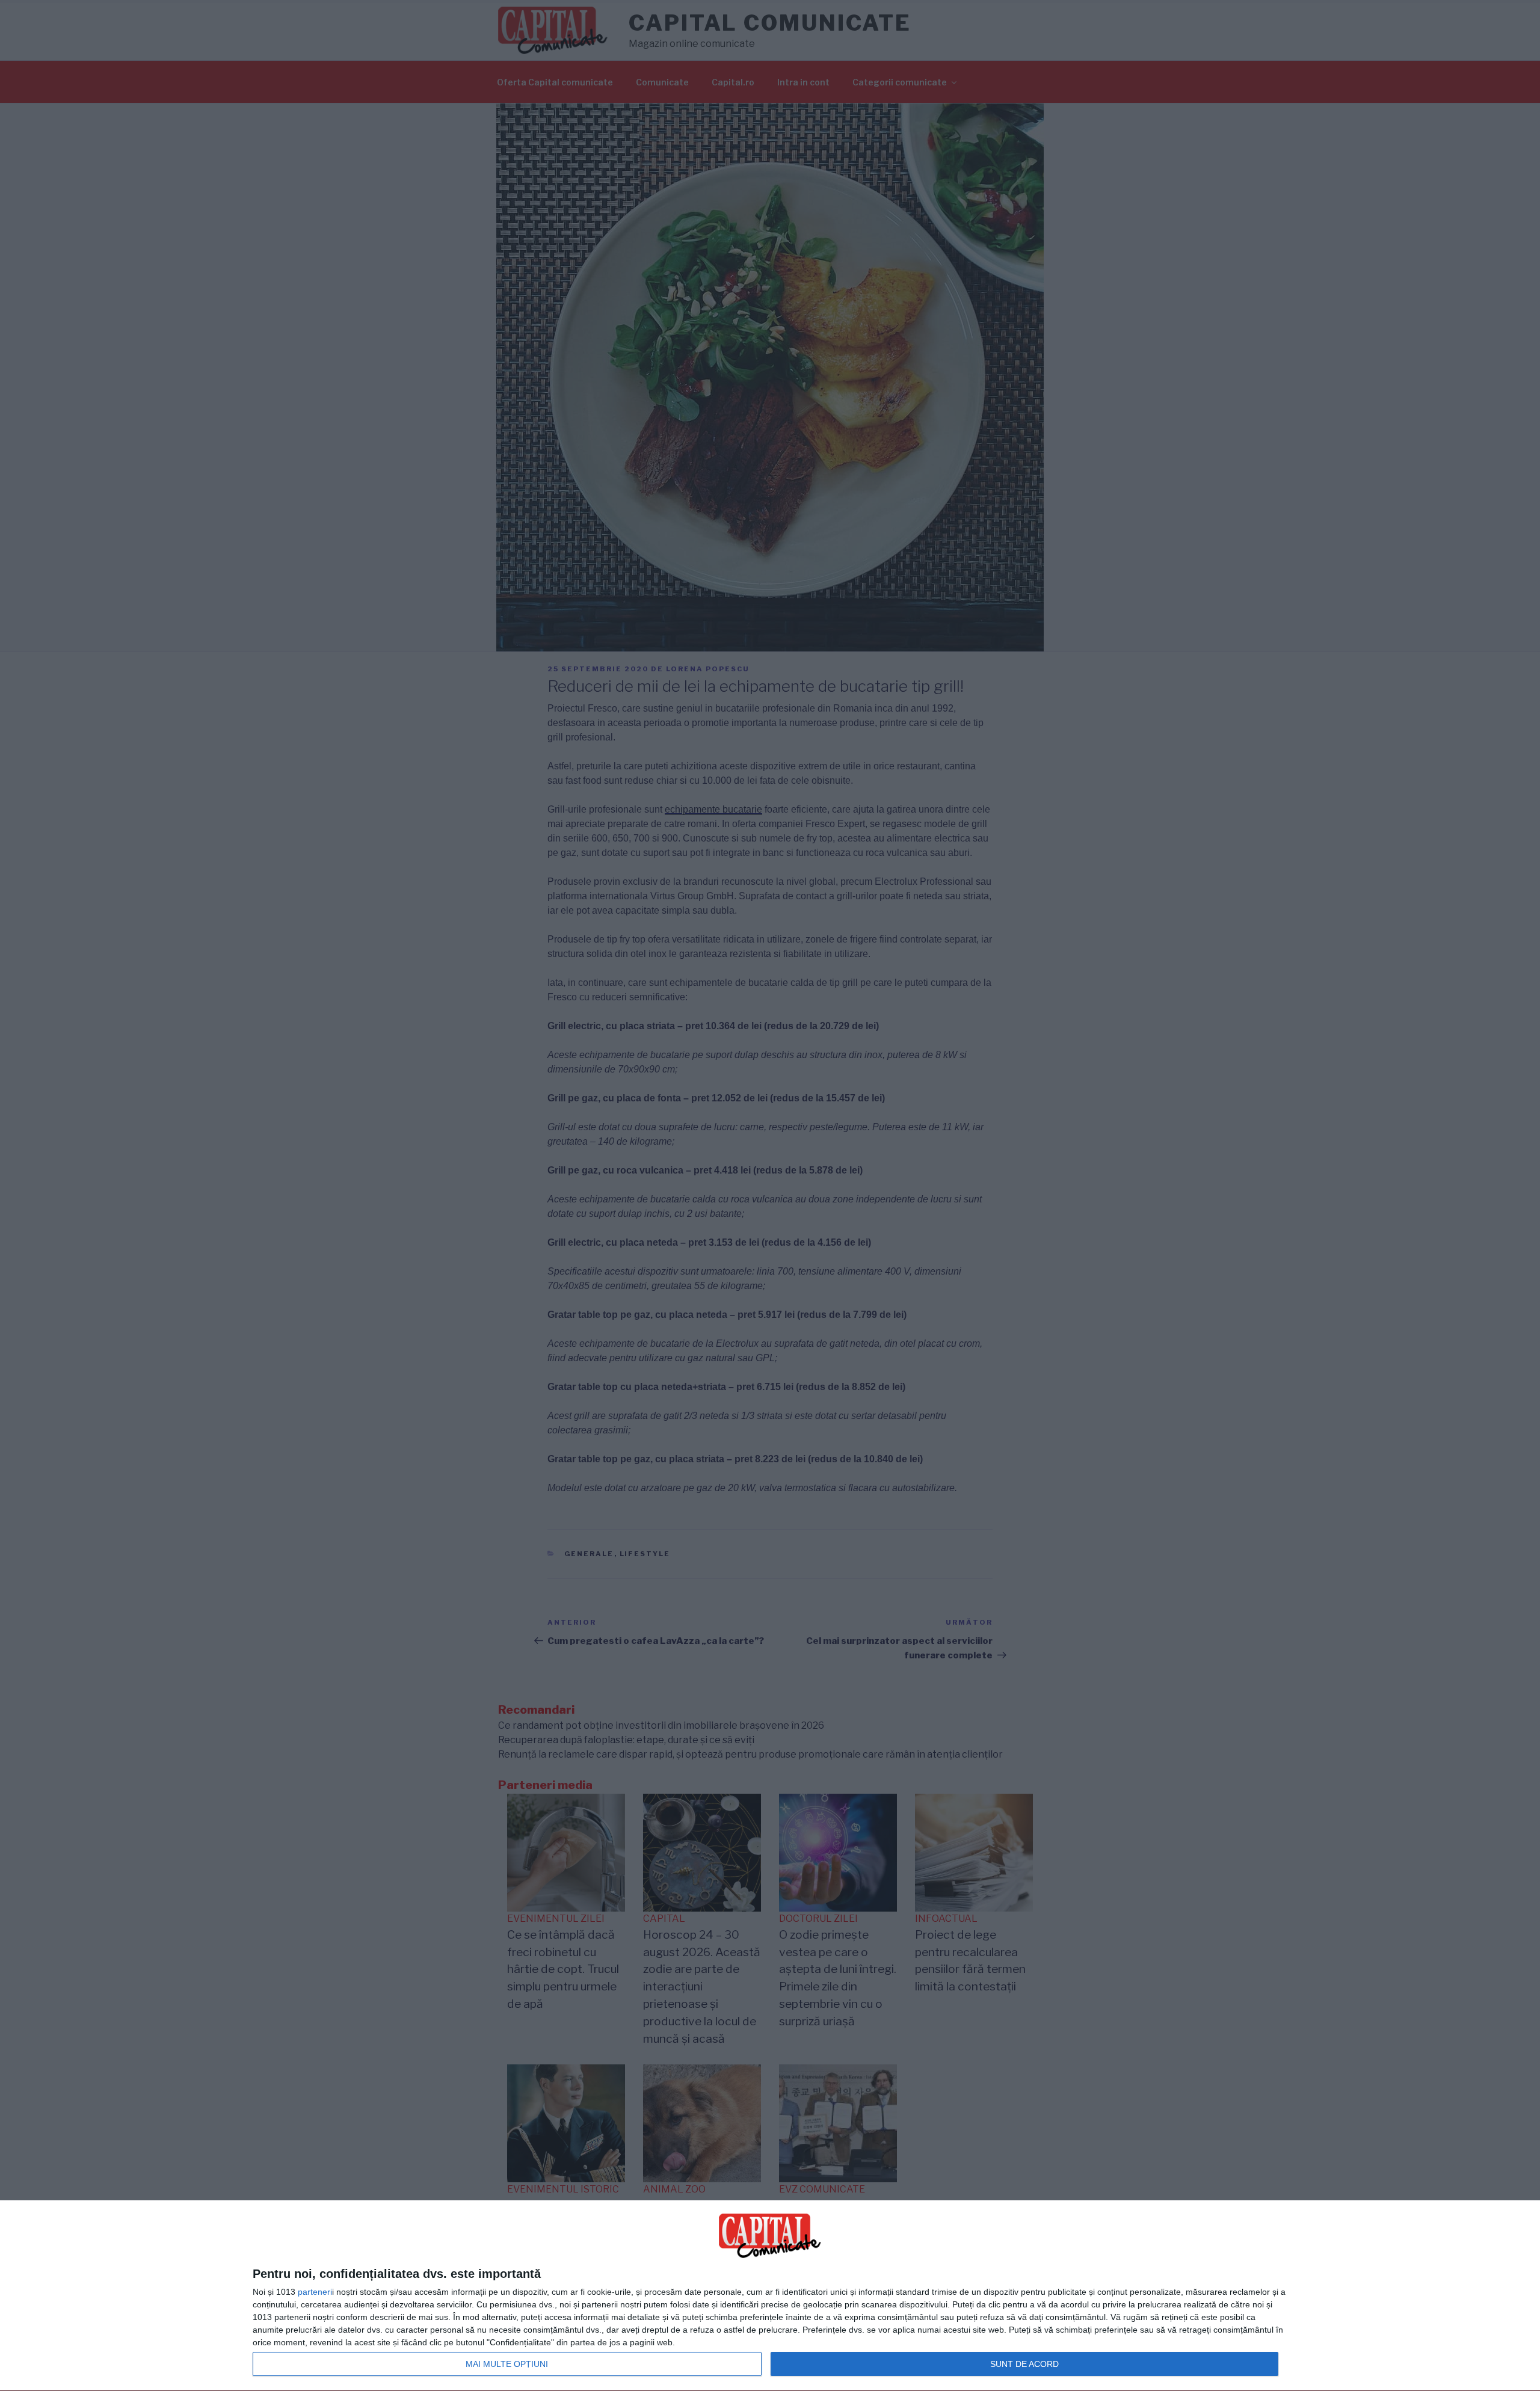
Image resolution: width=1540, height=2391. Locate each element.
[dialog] (770, 2296)
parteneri (315, 2292)
